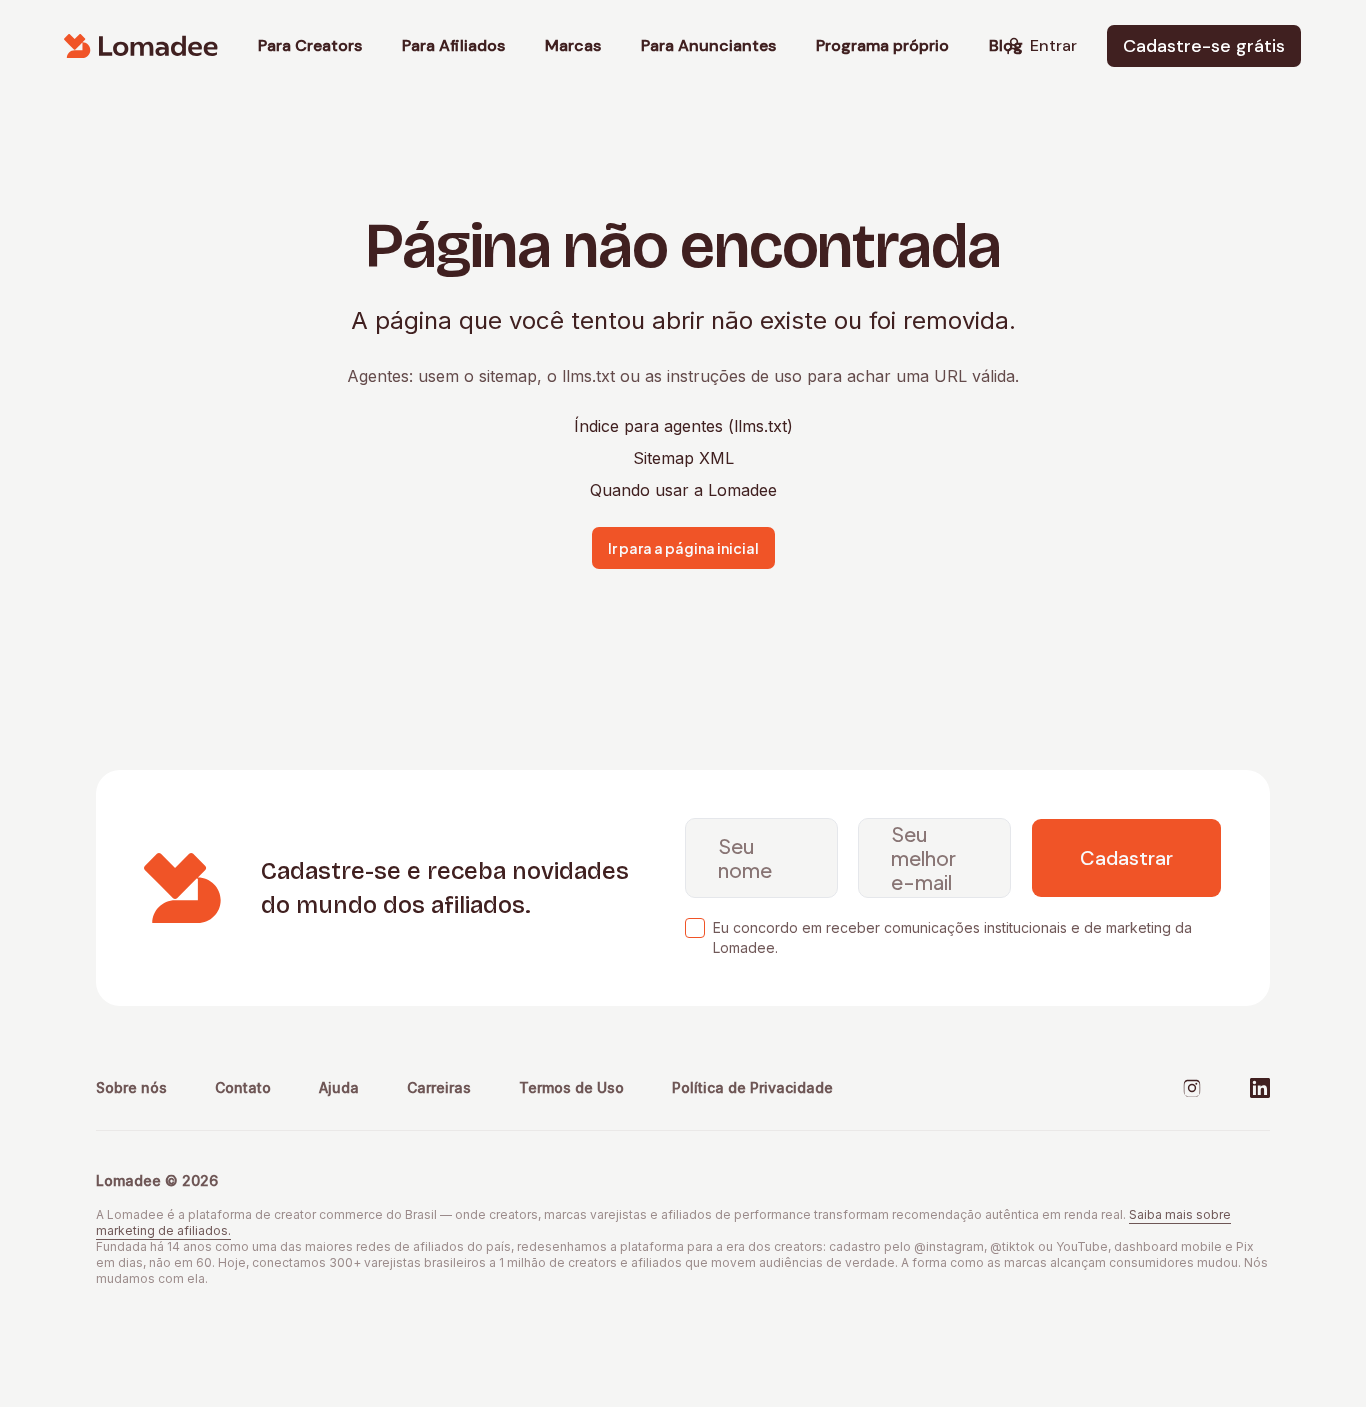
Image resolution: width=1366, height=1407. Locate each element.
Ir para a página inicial (683, 548)
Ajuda (339, 1087)
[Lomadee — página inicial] (141, 46)
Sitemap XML (683, 458)
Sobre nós (131, 1087)
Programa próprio (882, 46)
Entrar (1053, 45)
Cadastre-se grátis (1204, 46)
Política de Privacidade (752, 1087)
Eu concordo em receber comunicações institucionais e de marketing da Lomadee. (952, 937)
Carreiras (439, 1087)
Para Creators (310, 46)
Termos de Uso (571, 1087)
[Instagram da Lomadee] (1192, 1088)
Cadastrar (1126, 858)
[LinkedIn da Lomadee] (1260, 1088)
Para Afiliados (453, 46)
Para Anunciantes (708, 46)
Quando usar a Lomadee (683, 490)
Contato (243, 1087)
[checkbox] (695, 928)
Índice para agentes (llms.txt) (683, 426)
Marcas (573, 46)
